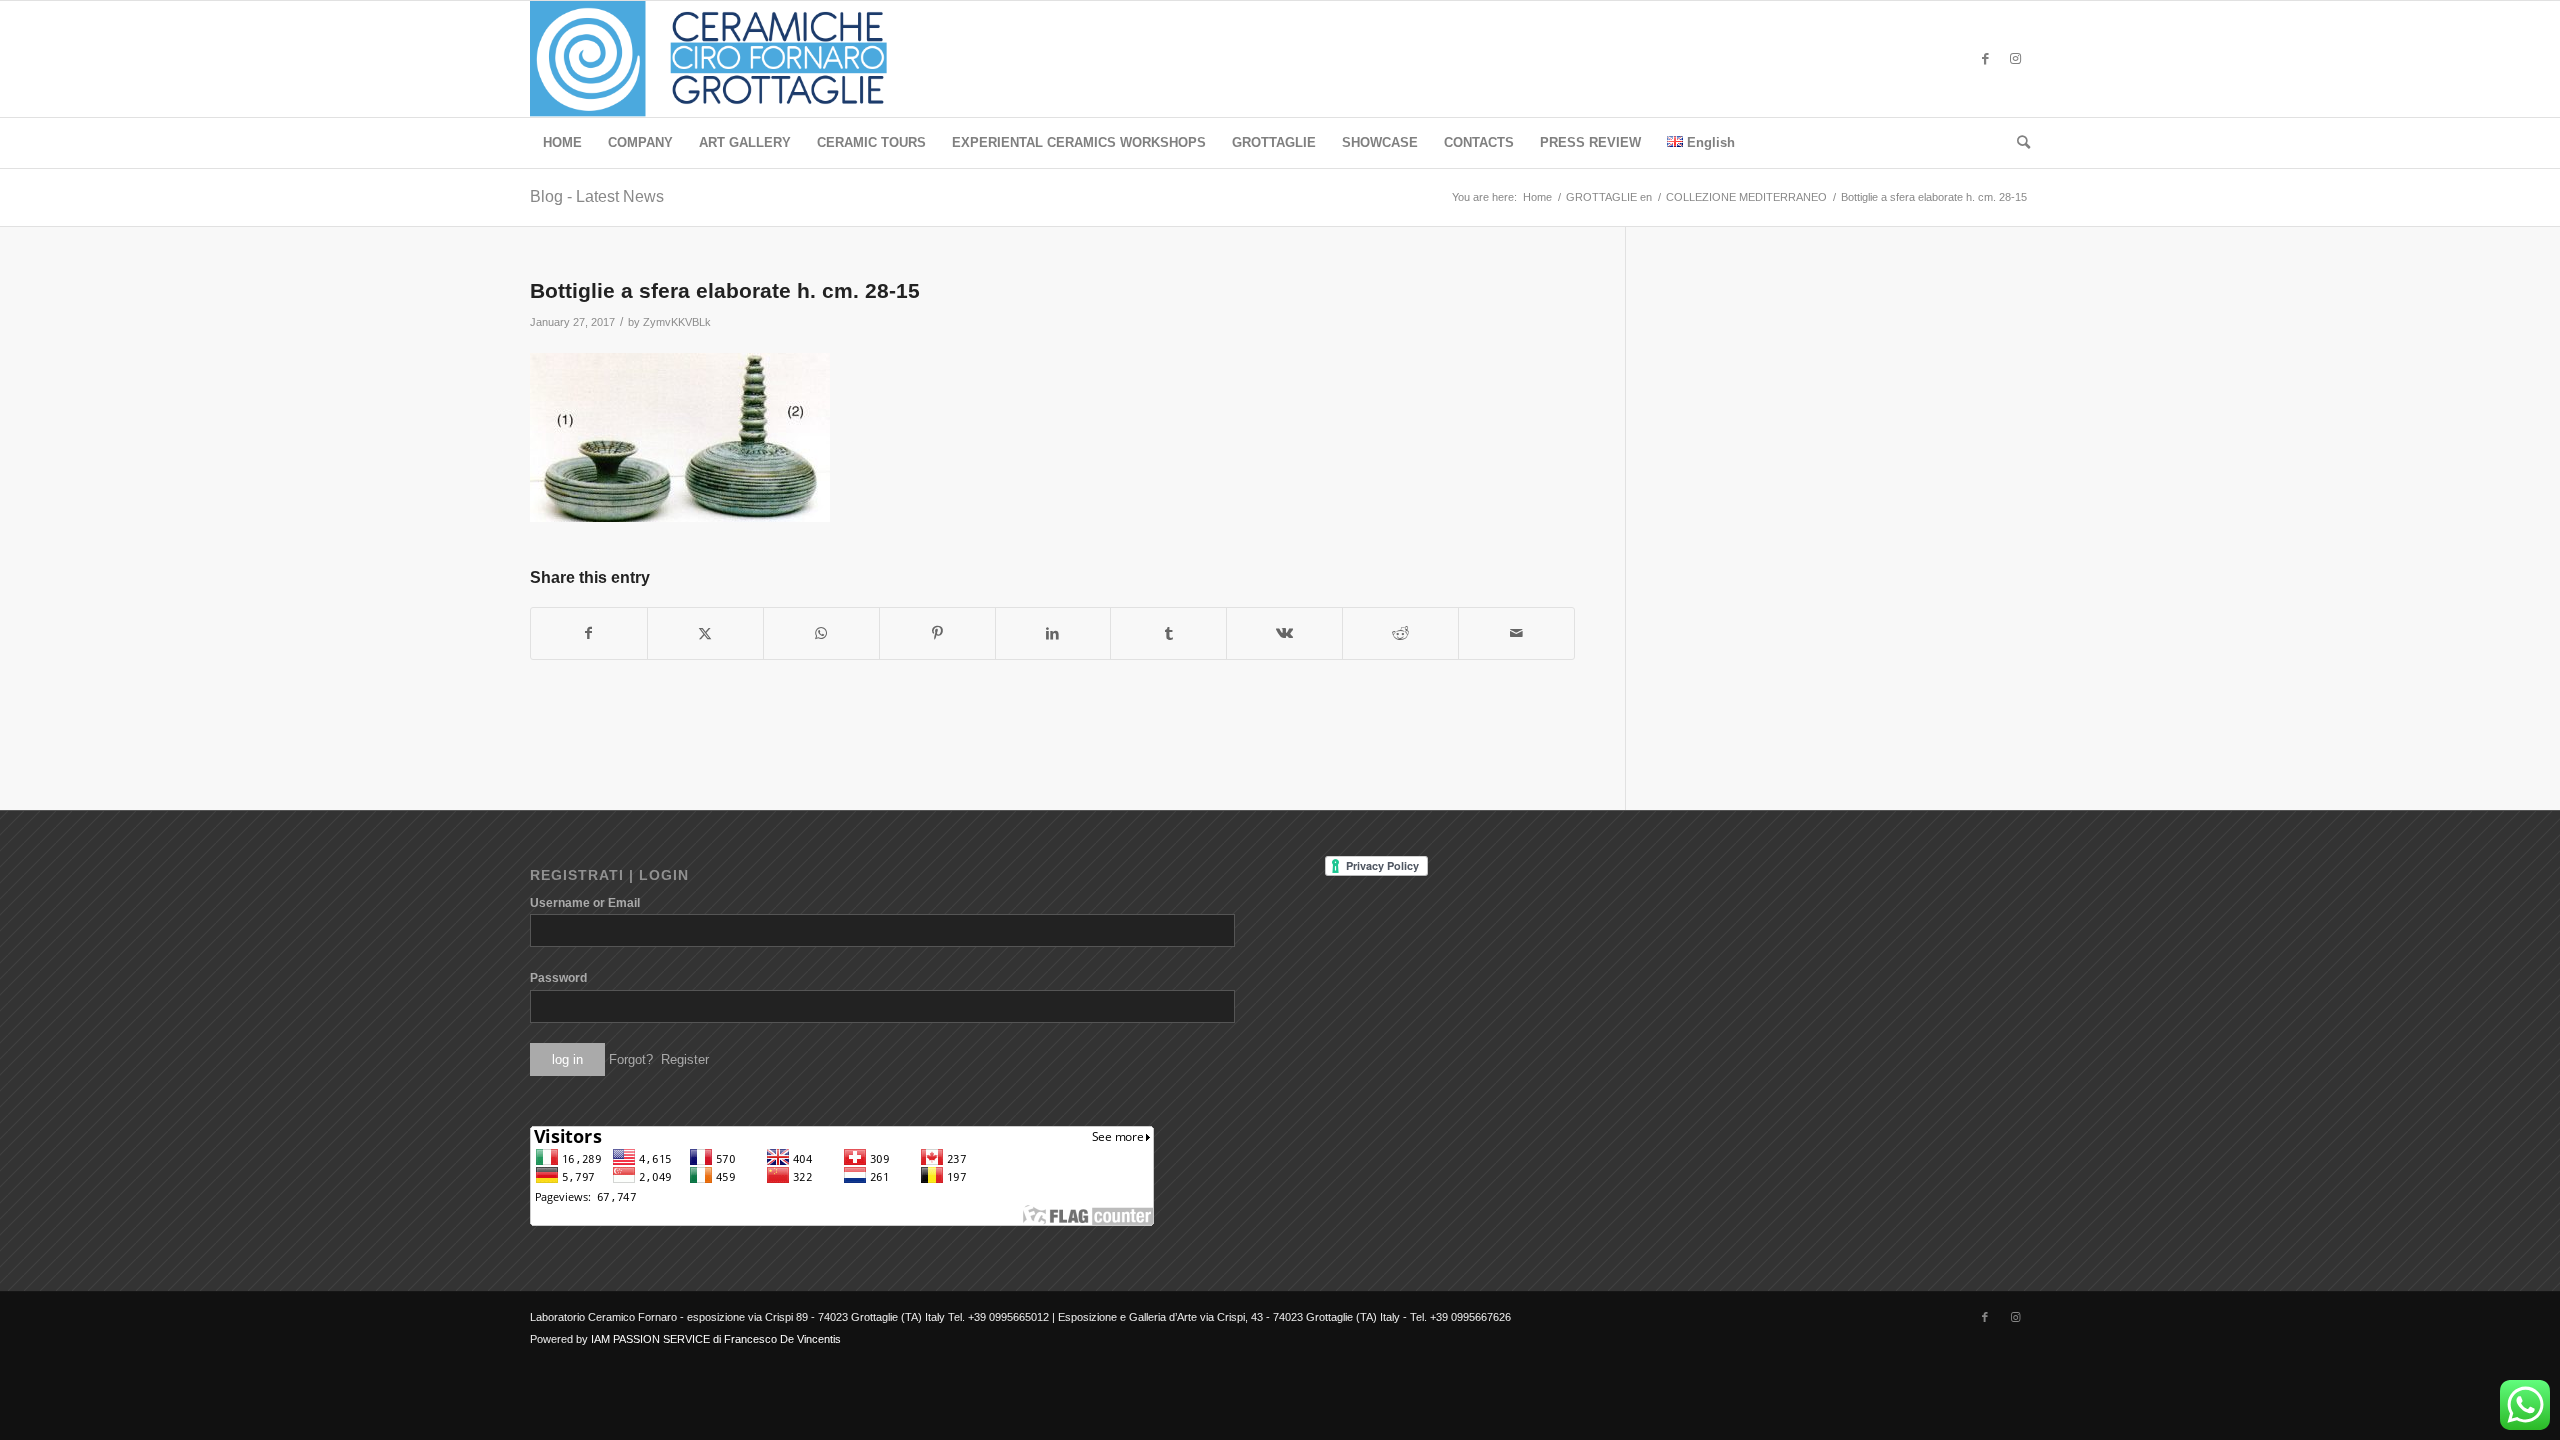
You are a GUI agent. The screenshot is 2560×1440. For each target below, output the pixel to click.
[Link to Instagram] (2015, 59)
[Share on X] (705, 633)
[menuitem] (562, 143)
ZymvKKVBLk (677, 322)
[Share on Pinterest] (937, 633)
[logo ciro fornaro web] (732, 59)
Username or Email (585, 903)
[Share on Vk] (1284, 633)
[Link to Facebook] (1985, 59)
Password (558, 978)
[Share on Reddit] (1400, 633)
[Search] (2017, 143)
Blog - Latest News (597, 196)
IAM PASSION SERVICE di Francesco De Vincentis (716, 1339)
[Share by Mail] (1516, 633)
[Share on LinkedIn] (1053, 633)
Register (685, 1059)
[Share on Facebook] (589, 633)
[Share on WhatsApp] (821, 633)
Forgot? (631, 1059)
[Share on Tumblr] (1168, 633)
